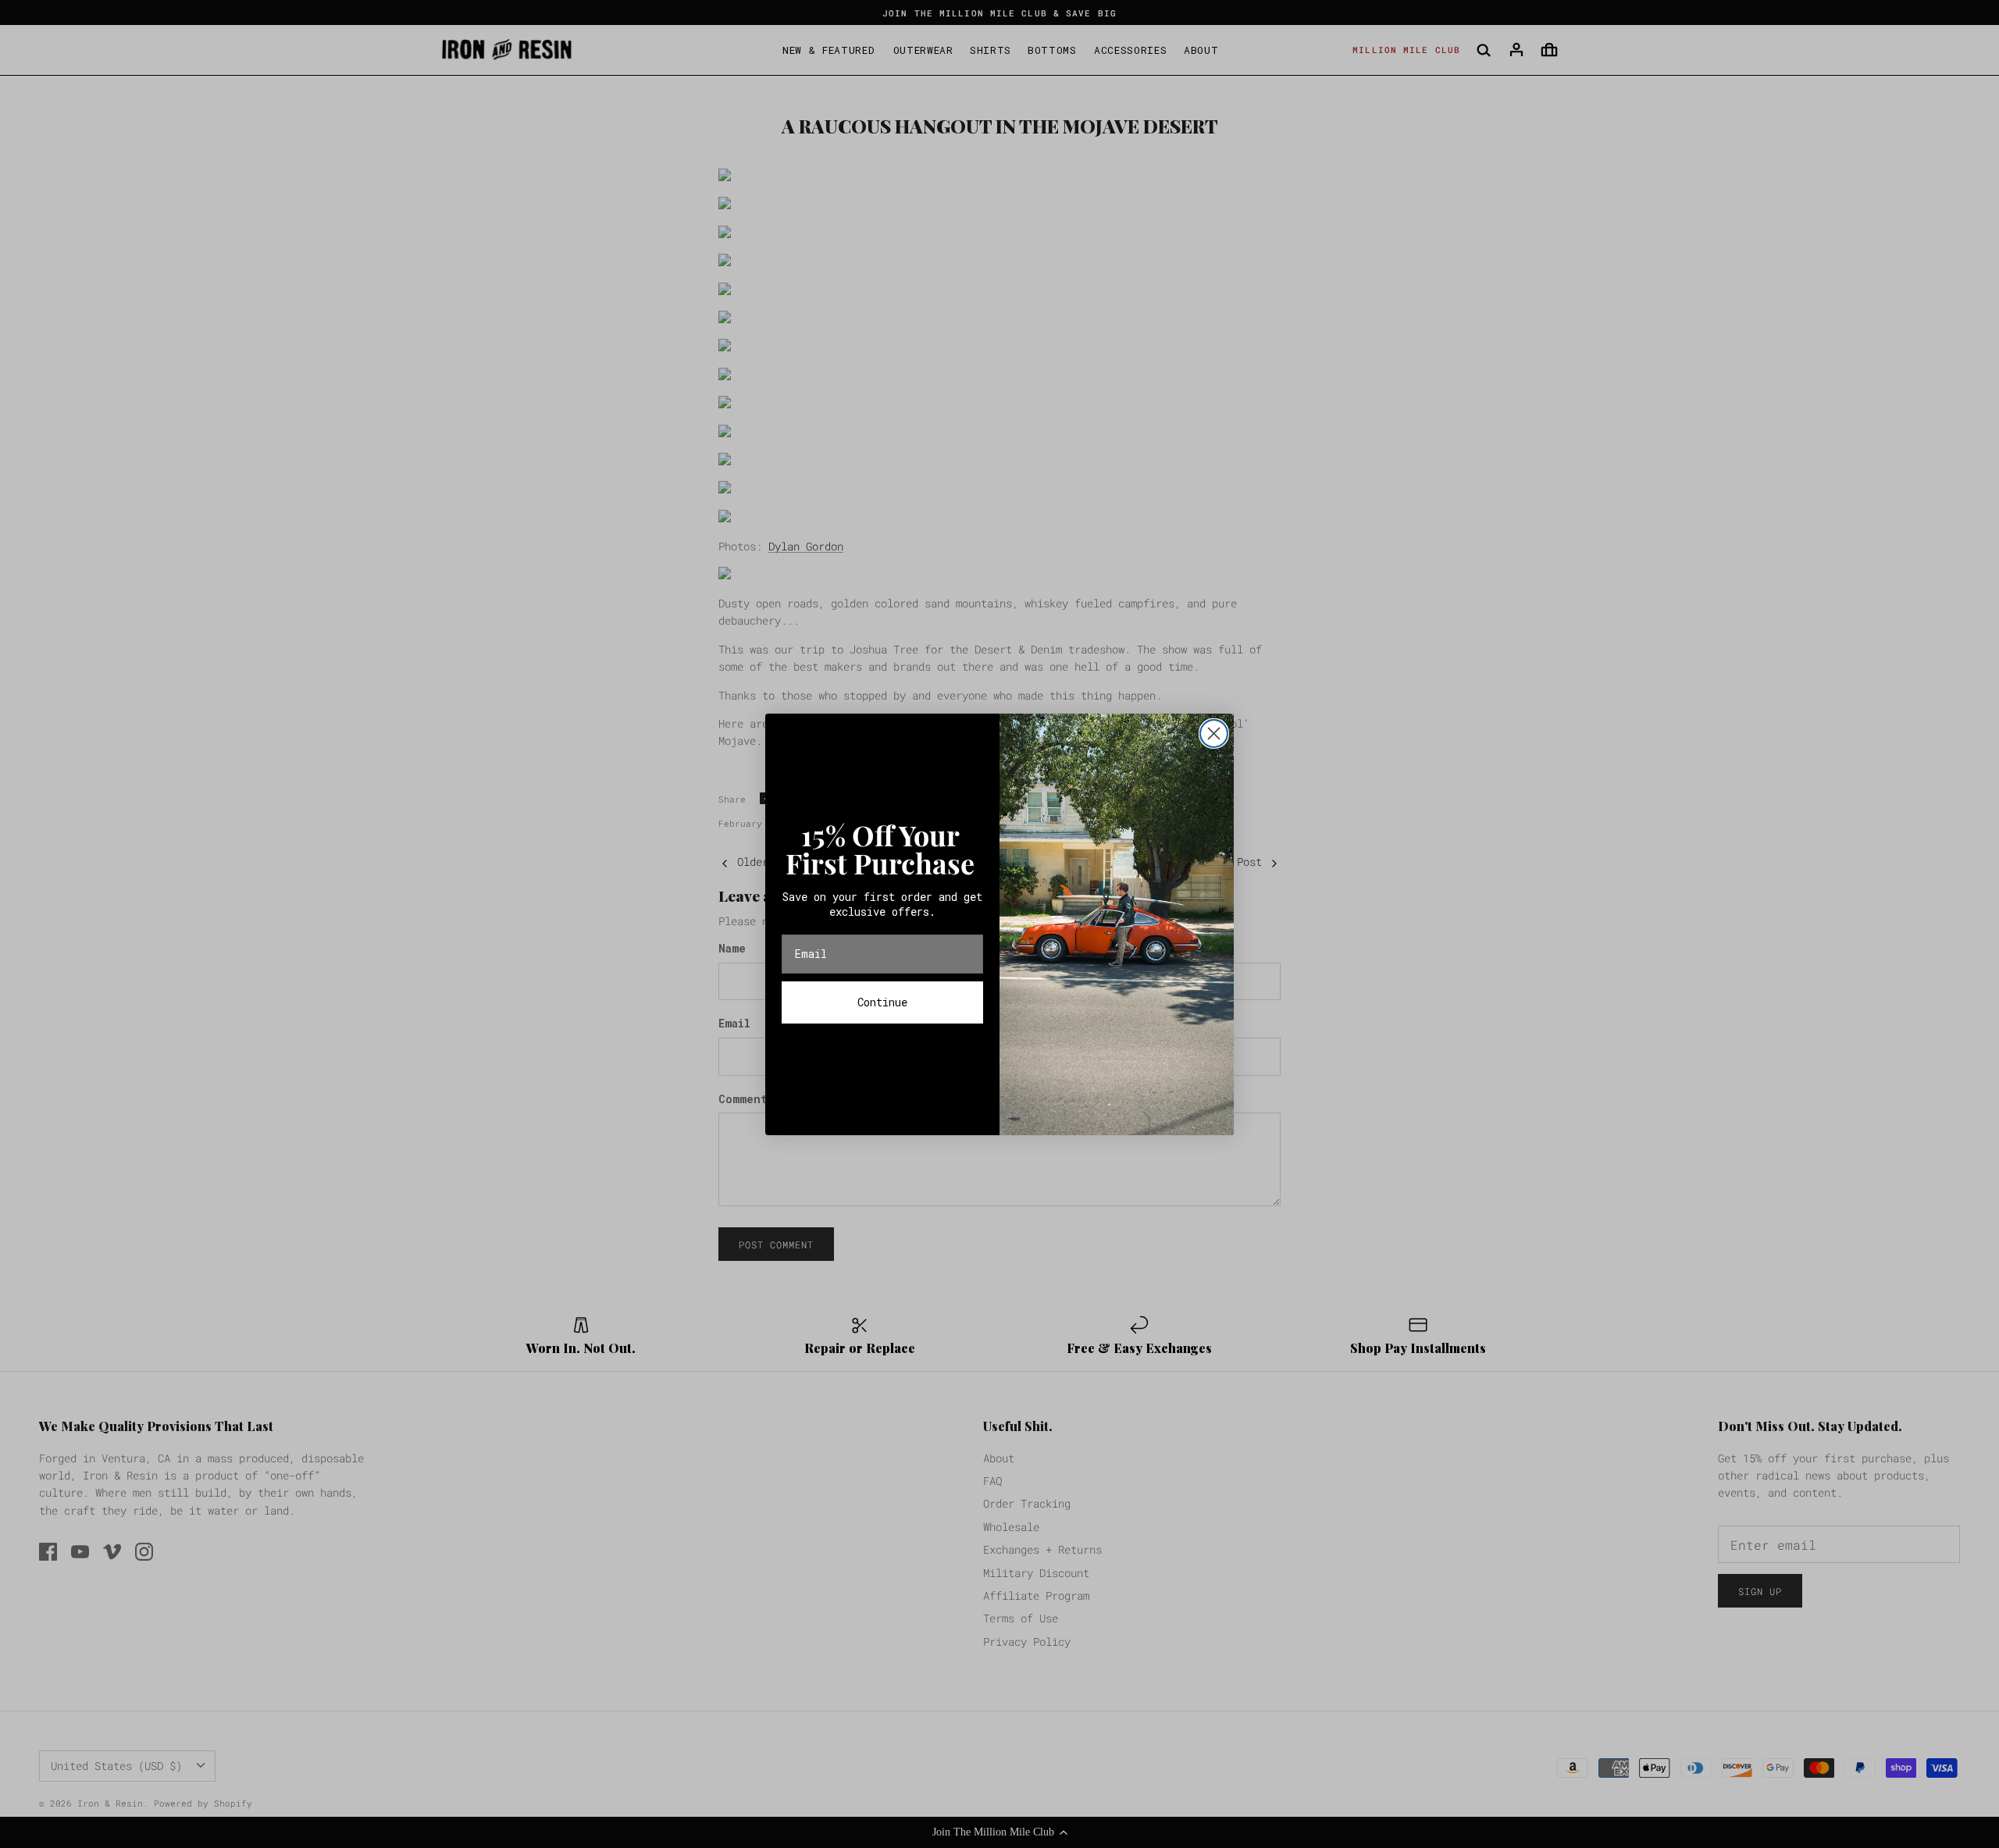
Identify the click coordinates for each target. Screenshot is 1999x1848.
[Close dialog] (1214, 734)
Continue (882, 1002)
